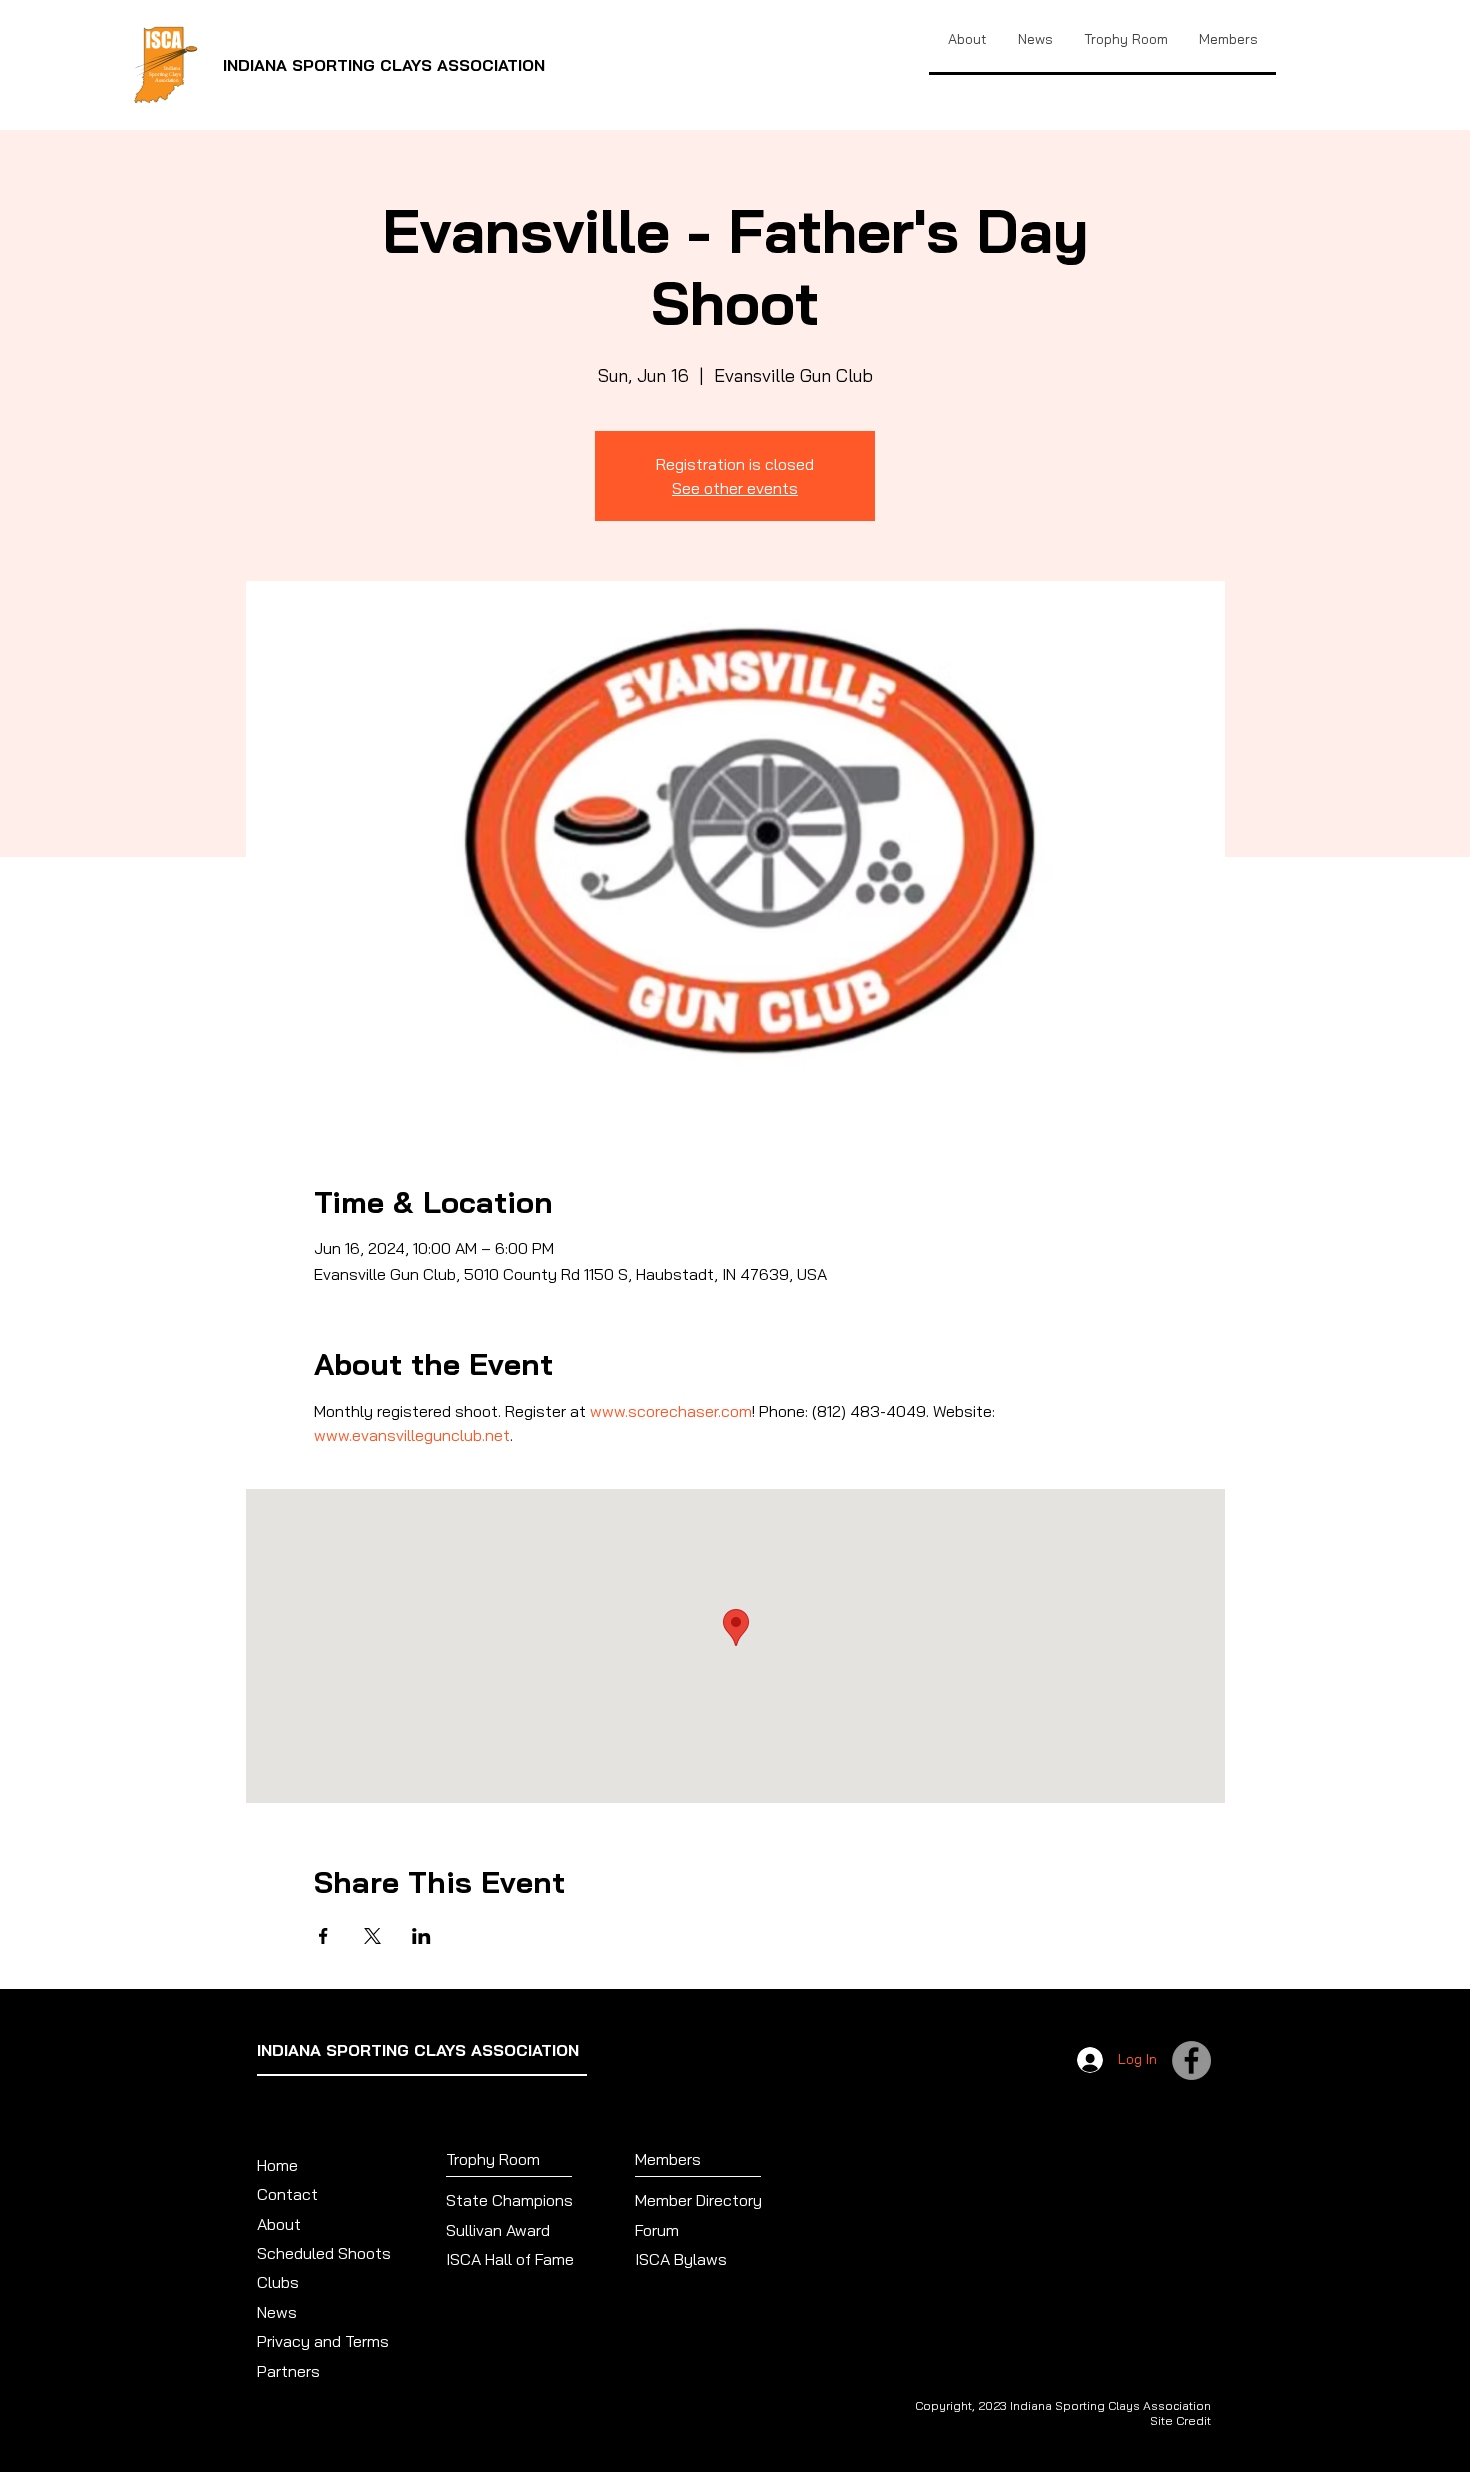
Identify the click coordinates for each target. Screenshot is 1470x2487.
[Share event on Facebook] (323, 1936)
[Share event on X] (372, 1936)
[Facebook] (1191, 2060)
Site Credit (1180, 2420)
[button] (1125, 39)
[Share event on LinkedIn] (421, 1936)
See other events (735, 488)
